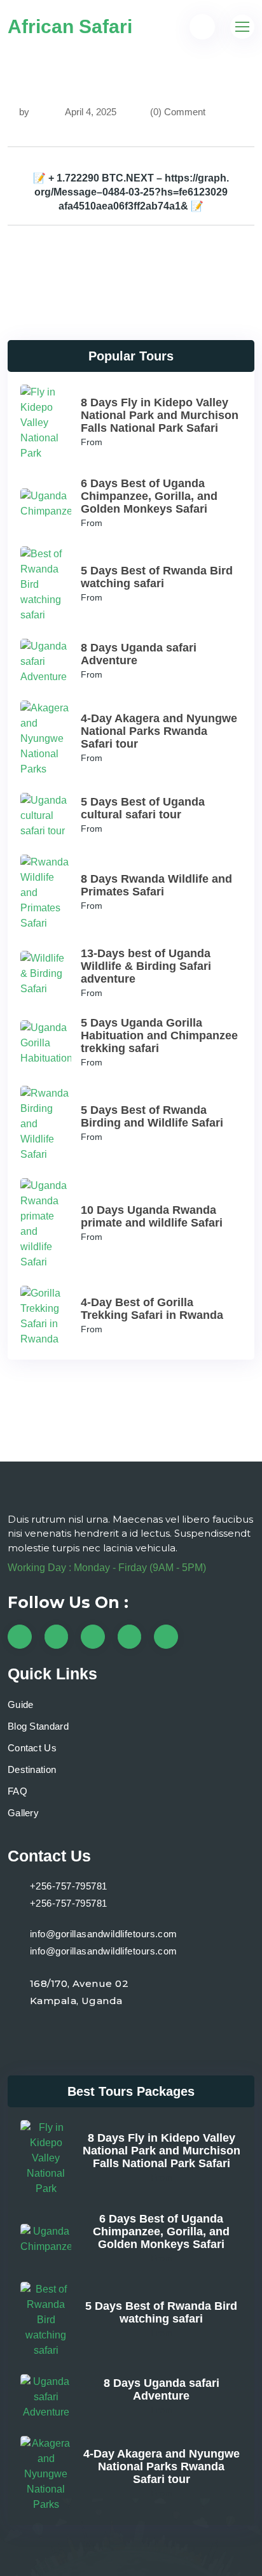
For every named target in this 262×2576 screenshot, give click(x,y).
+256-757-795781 (69, 1886)
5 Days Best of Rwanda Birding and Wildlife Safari (152, 1116)
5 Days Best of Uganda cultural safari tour (143, 808)
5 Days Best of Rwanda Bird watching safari (157, 577)
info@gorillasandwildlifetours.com (104, 1934)
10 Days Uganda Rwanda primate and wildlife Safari (152, 1216)
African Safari (70, 26)
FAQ (17, 1791)
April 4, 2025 (90, 112)
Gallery (23, 1813)
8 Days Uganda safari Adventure (162, 2389)
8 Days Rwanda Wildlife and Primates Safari (156, 885)
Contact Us (32, 1748)
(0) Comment (178, 112)
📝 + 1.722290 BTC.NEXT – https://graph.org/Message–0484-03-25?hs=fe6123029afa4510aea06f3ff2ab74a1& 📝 (131, 192)
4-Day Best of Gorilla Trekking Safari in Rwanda (152, 1309)
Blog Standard (38, 1726)
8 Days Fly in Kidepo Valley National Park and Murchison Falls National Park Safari (160, 415)
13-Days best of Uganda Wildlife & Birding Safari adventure (146, 966)
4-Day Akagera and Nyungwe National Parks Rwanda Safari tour (159, 731)
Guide (21, 1704)
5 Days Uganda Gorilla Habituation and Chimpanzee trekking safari (159, 1035)
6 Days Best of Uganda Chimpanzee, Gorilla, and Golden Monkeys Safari (149, 496)
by (24, 112)
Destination (32, 1769)
